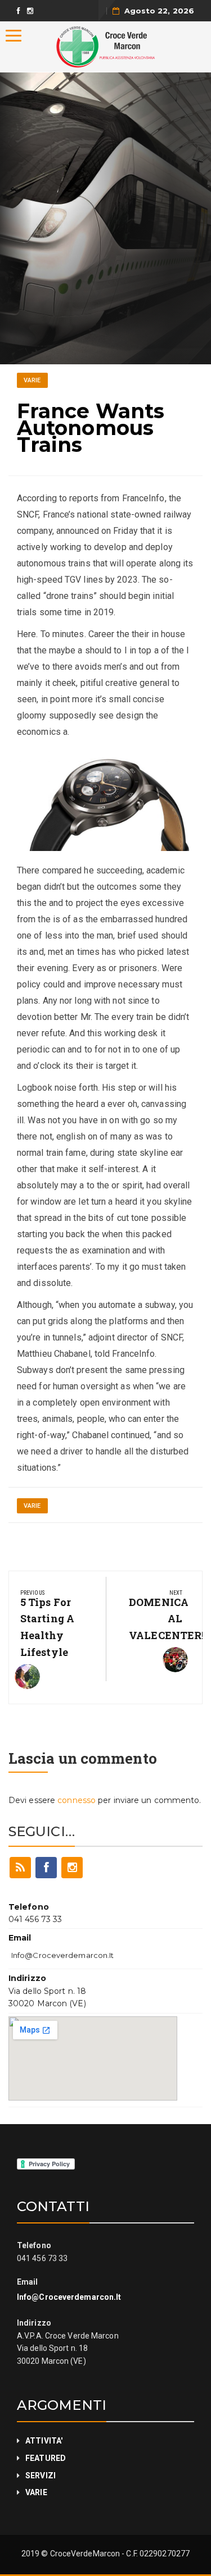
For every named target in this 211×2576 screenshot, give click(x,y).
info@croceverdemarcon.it (62, 1955)
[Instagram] (72, 1868)
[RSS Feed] (20, 1868)
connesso (77, 1800)
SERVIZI (41, 2476)
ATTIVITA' (44, 2441)
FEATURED (46, 2458)
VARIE (32, 380)
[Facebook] (46, 1868)
